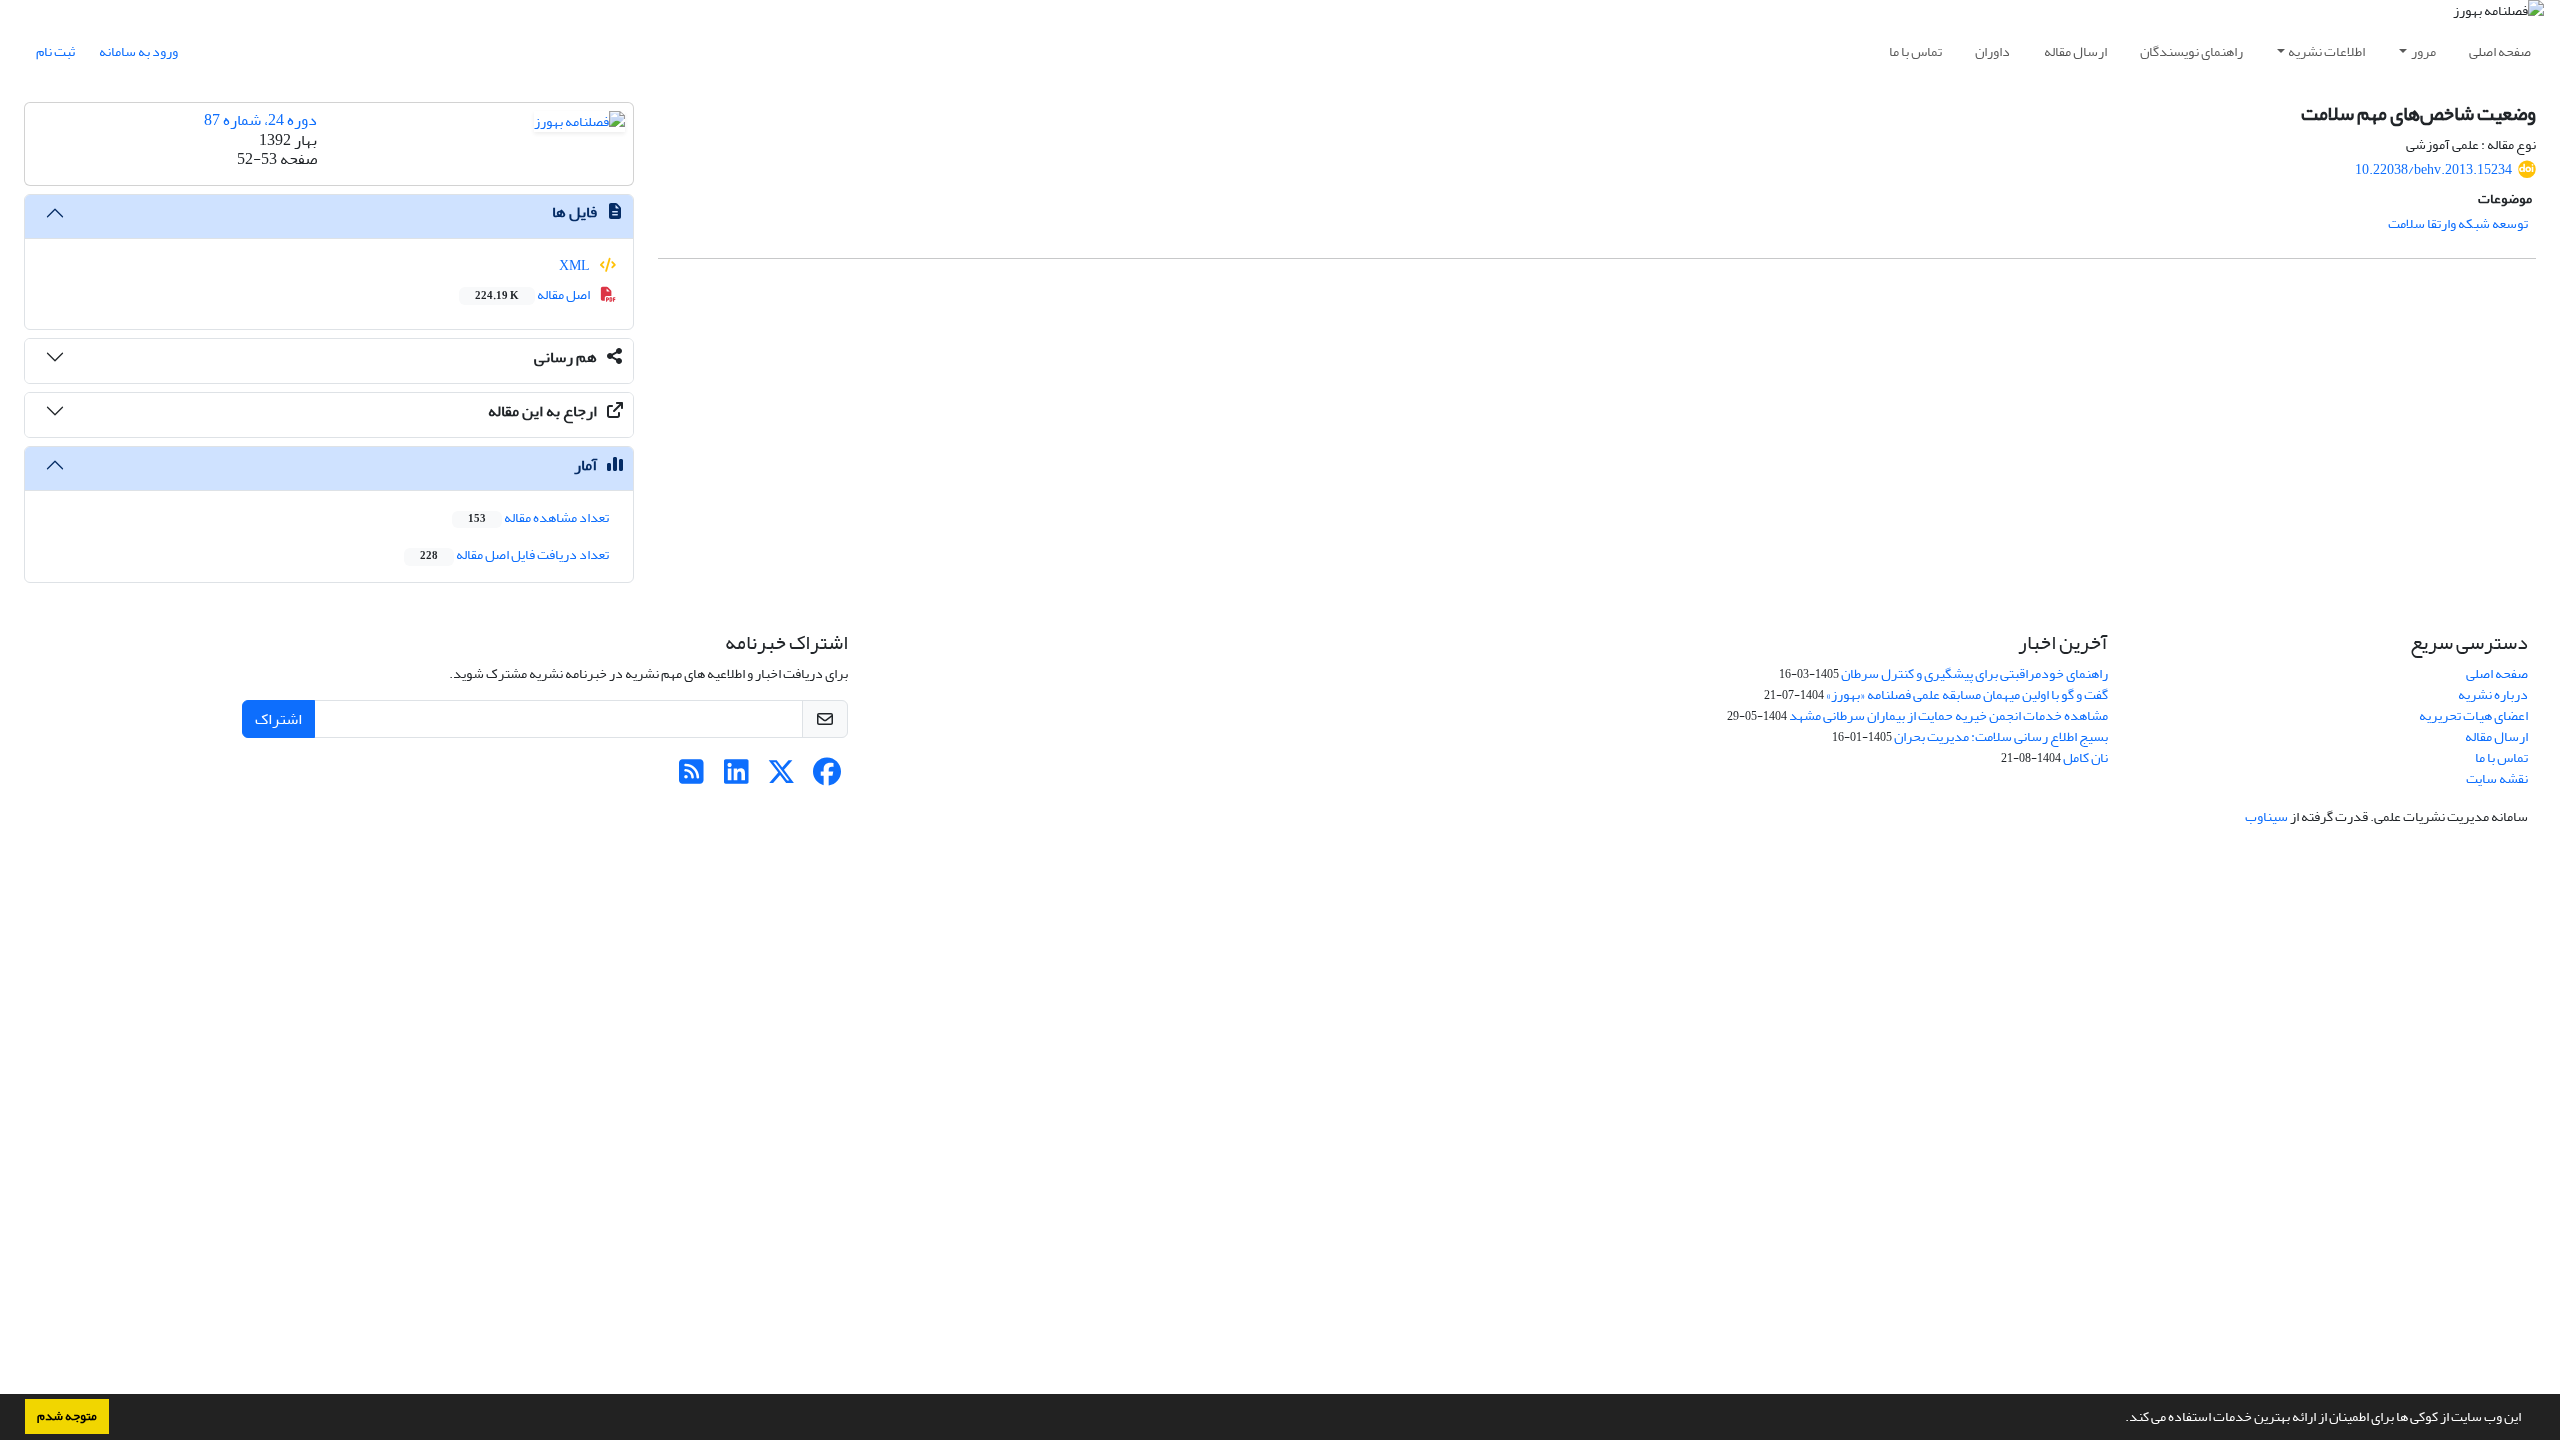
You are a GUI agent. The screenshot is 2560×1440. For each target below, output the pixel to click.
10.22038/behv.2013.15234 (2433, 169)
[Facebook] (826, 777)
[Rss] (691, 777)
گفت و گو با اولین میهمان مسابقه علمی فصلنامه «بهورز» (1967, 694)
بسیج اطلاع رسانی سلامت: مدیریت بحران (2001, 736)
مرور (2423, 51)
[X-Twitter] (781, 777)
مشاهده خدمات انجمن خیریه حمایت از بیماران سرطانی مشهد (1948, 715)
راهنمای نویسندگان (2191, 51)
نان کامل (2085, 757)
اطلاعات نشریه (2326, 51)
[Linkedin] (736, 777)
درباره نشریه (2493, 694)
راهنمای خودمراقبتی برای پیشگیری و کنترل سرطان (1974, 673)
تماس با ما (1915, 51)
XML (575, 265)
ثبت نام (55, 51)
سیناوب (2266, 816)
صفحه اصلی (2500, 51)
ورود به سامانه (138, 51)
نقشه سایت (2497, 778)
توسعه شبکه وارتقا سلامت (2458, 223)
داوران (1992, 51)
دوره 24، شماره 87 (260, 120)
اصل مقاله (533, 294)
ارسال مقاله (2075, 51)
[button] (2120, 1419)
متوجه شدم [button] (67, 1416)
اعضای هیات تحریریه (2473, 715)
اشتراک (278, 719)
